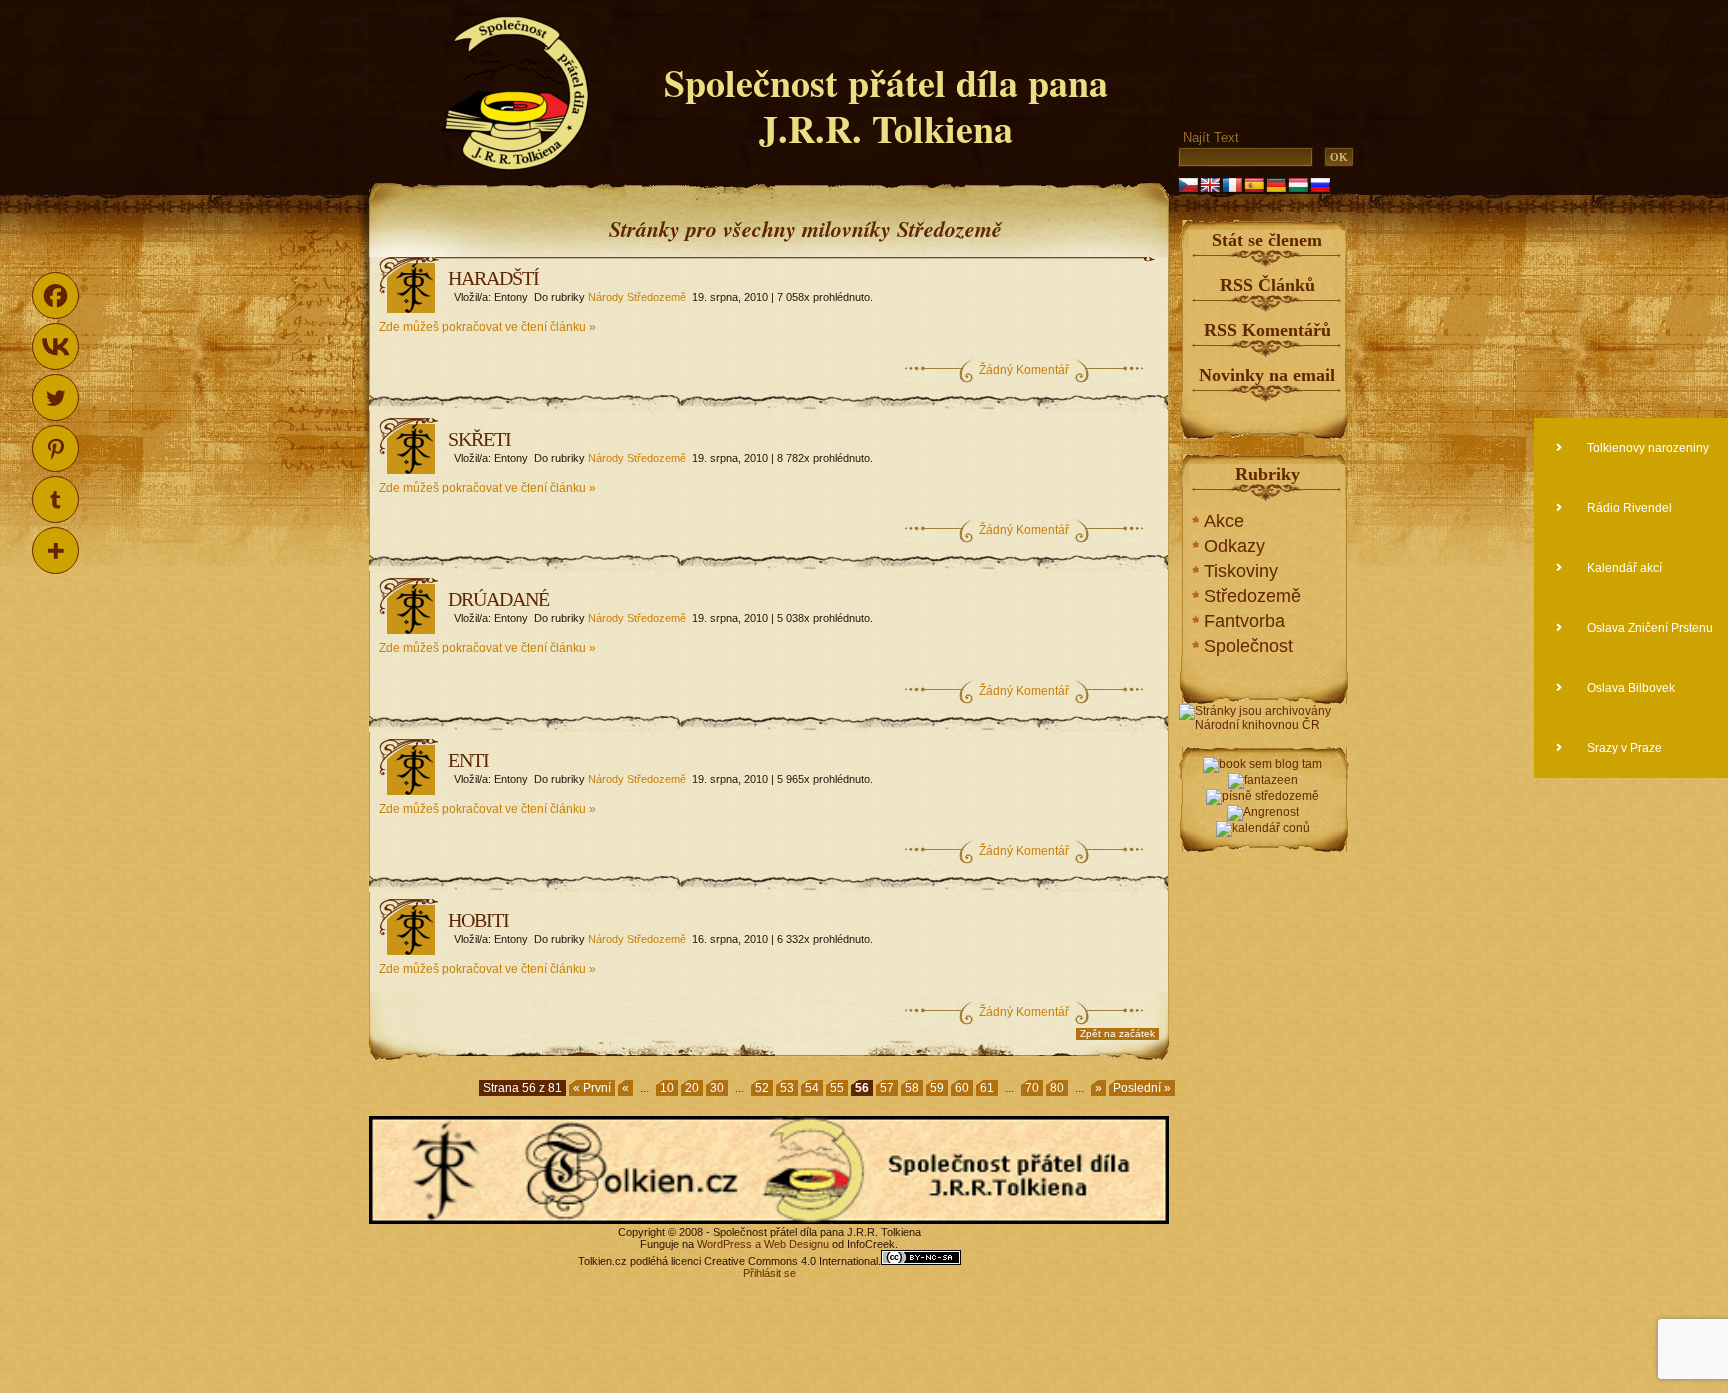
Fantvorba (1244, 621)
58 (912, 1088)
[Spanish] (1254, 185)
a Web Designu (790, 1244)
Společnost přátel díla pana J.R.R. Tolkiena (886, 105)
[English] (1210, 185)
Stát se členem (1267, 240)
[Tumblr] (55, 499)
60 (962, 1088)
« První (592, 1088)
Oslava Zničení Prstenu (1648, 628)
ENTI (468, 760)
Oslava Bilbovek (1629, 688)
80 (1057, 1088)
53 (787, 1088)
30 (717, 1088)
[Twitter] (55, 397)
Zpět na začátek (1117, 1033)
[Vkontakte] (55, 346)
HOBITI (478, 920)
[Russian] (1320, 185)
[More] (55, 550)
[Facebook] (55, 295)
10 (667, 1088)
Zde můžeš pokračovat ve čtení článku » (487, 327)
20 (692, 1088)
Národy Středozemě (637, 297)
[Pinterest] (55, 448)
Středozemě (1252, 596)
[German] (1276, 185)
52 (762, 1088)
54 (812, 1088)
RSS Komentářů (1267, 330)
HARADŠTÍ (493, 278)
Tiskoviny (1241, 571)
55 (837, 1088)
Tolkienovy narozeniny (1646, 448)
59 (937, 1088)
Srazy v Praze (1623, 748)
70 (1032, 1088)
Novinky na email (1267, 375)
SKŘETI (479, 439)
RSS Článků (1267, 285)
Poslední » (1142, 1088)
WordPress (724, 1244)
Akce (1224, 521)
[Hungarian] (1298, 185)
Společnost (1248, 646)
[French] (1232, 185)
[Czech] (1188, 185)
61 (987, 1088)
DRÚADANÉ (498, 599)
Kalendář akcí (1623, 568)
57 (887, 1088)
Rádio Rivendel (1628, 508)
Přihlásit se (769, 1273)
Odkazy (1234, 546)
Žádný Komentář (1024, 370)
